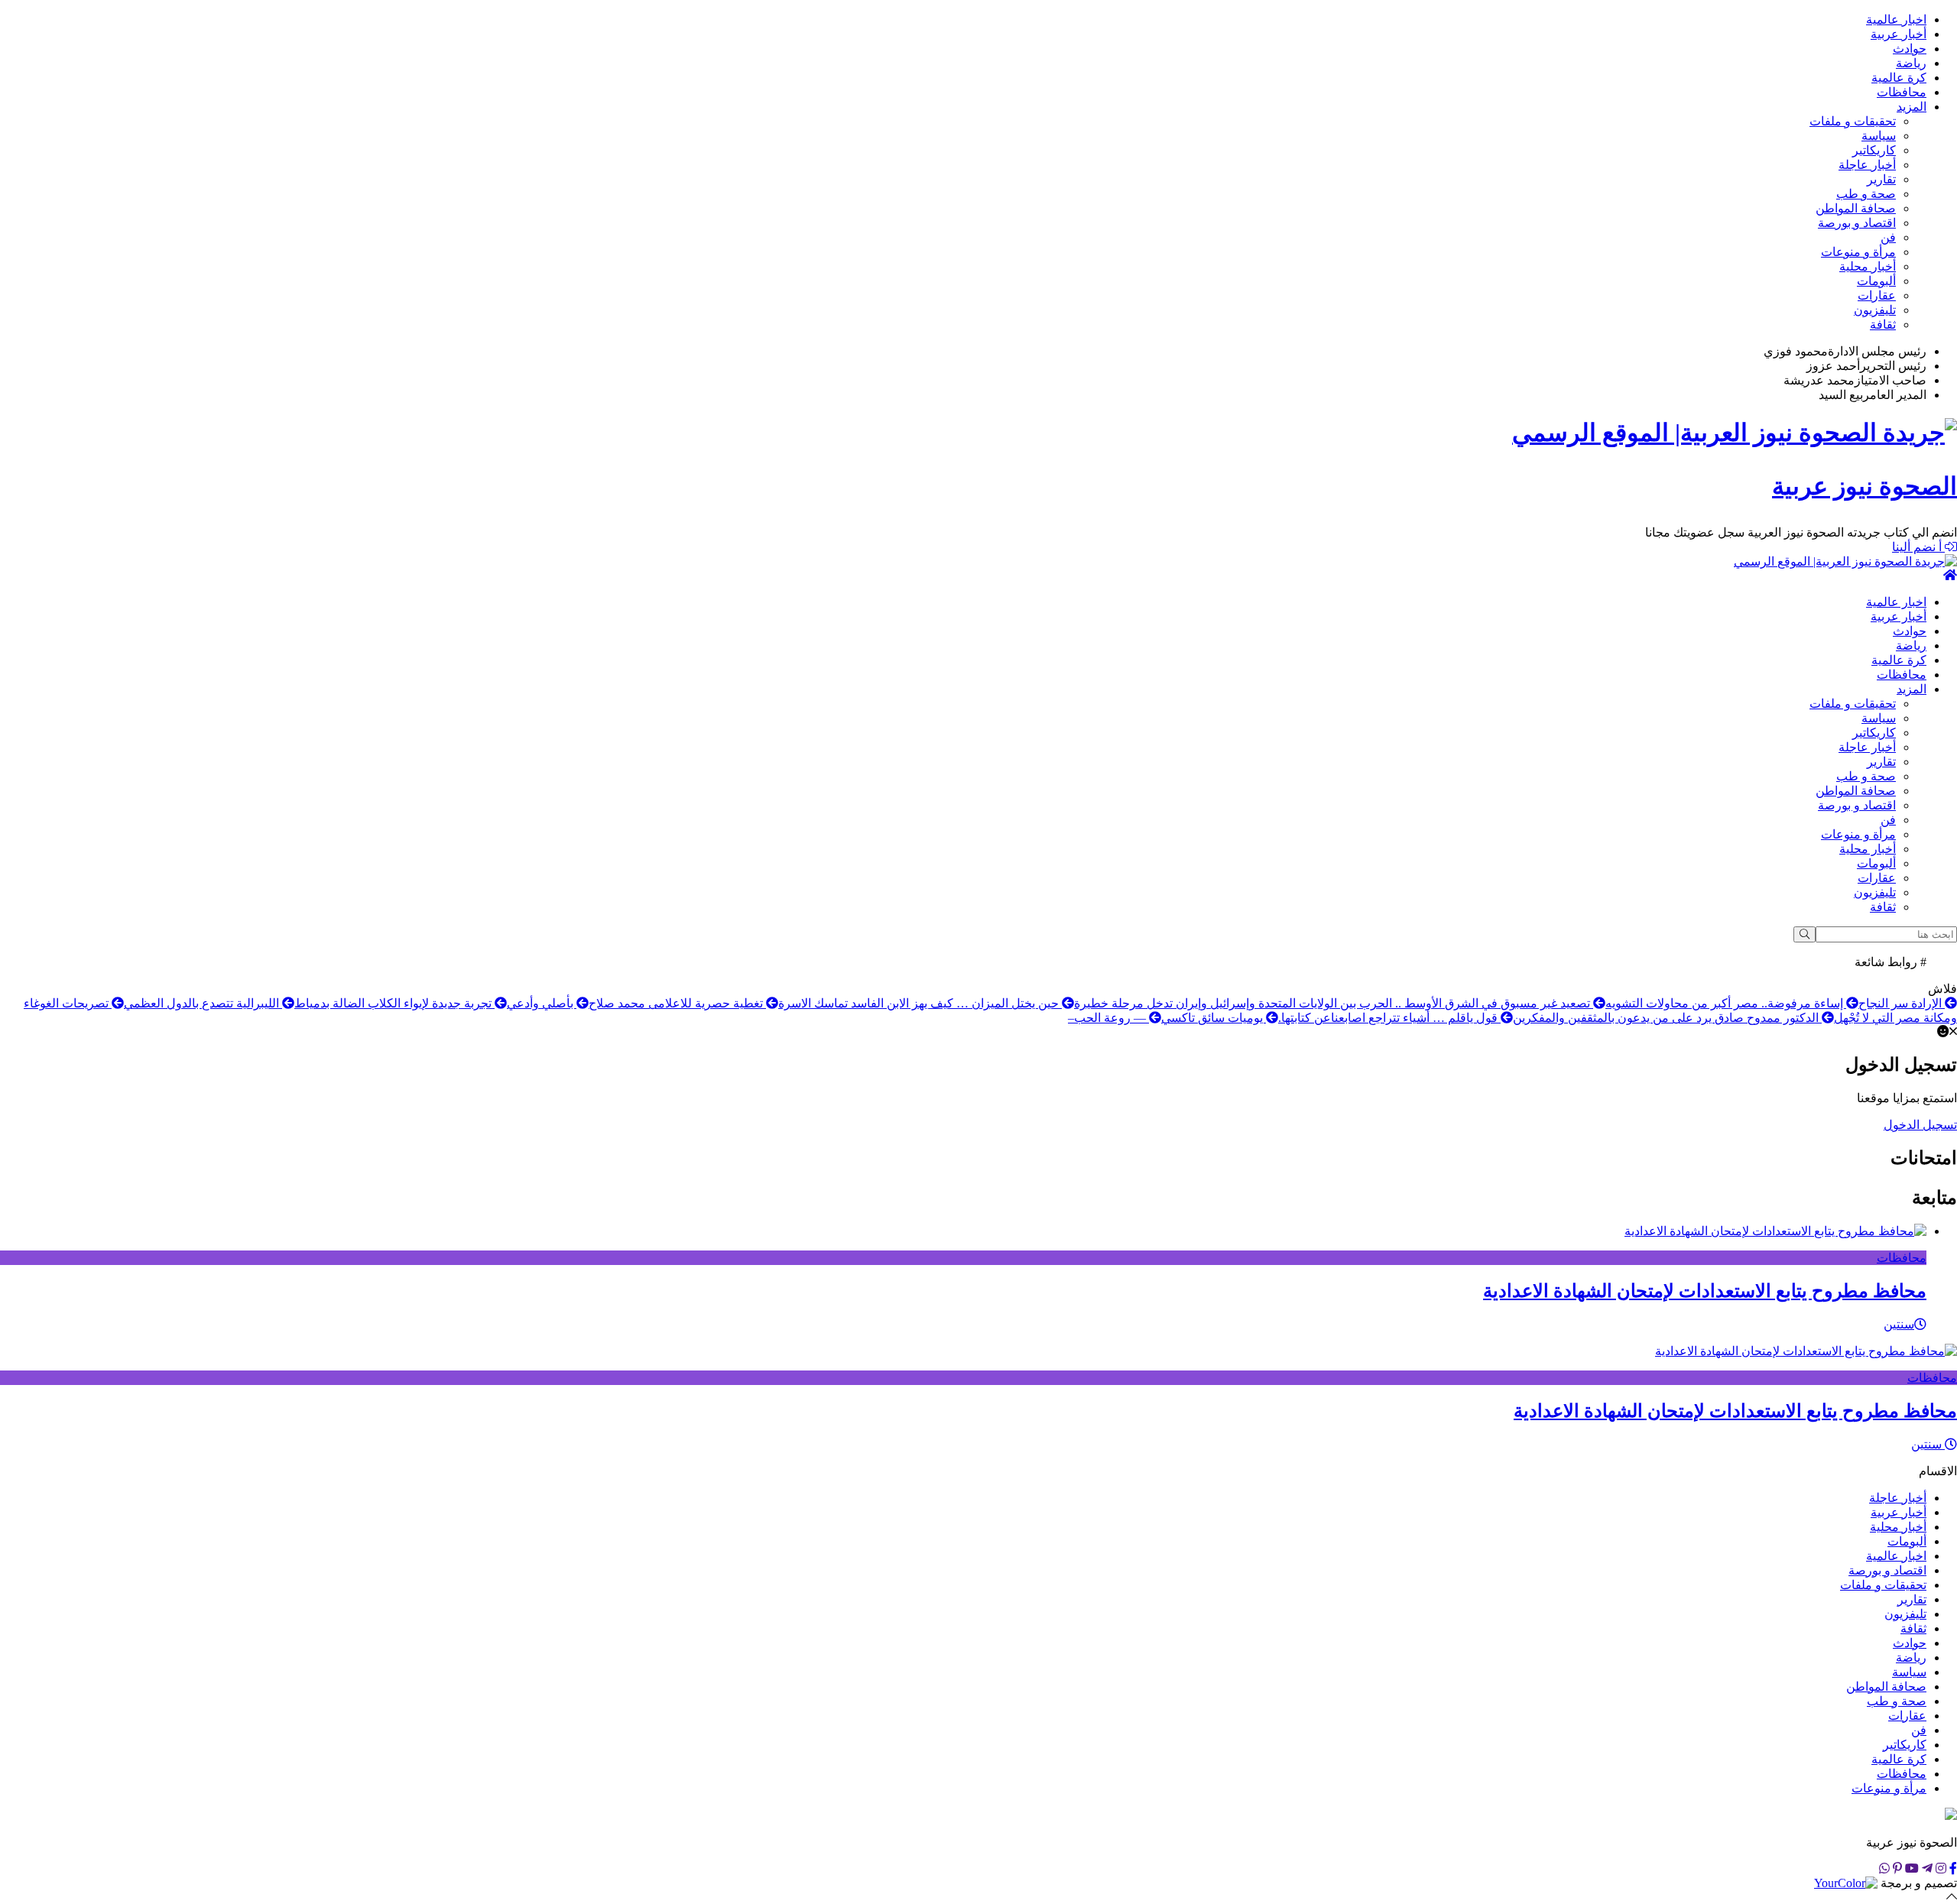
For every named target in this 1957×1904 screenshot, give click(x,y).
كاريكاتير (1874, 150)
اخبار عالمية (1896, 19)
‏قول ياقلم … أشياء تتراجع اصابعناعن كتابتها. (1389, 1018)
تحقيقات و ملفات (1853, 121)
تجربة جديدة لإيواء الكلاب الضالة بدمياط (394, 1003)
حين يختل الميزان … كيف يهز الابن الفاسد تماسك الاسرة (920, 1003)
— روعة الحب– (1108, 1018)
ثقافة (1883, 324)
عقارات (1877, 295)
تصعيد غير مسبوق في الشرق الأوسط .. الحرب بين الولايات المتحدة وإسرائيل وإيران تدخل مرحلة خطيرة (1334, 1003)
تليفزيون (1875, 310)
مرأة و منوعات (1858, 252)
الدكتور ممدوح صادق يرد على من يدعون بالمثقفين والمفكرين (1667, 1018)
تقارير (1881, 179)
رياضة (1911, 63)
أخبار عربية (1899, 34)
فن (1888, 237)
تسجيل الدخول (1920, 1125)
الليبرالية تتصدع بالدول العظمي (203, 1003)
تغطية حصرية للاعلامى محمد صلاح (677, 1003)
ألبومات (1876, 281)
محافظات (1902, 92)
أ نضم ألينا (1918, 547)
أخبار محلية (1868, 266)
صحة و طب (1866, 194)
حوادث (1910, 49)
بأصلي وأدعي (542, 1003)
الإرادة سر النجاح (1902, 1003)
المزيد (1912, 107)
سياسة (1879, 136)
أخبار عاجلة (1867, 165)
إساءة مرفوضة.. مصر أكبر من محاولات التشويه (1726, 1003)
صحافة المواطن (1856, 208)
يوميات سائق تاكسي (1214, 1018)
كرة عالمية (1899, 78)
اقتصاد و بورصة (1857, 223)
